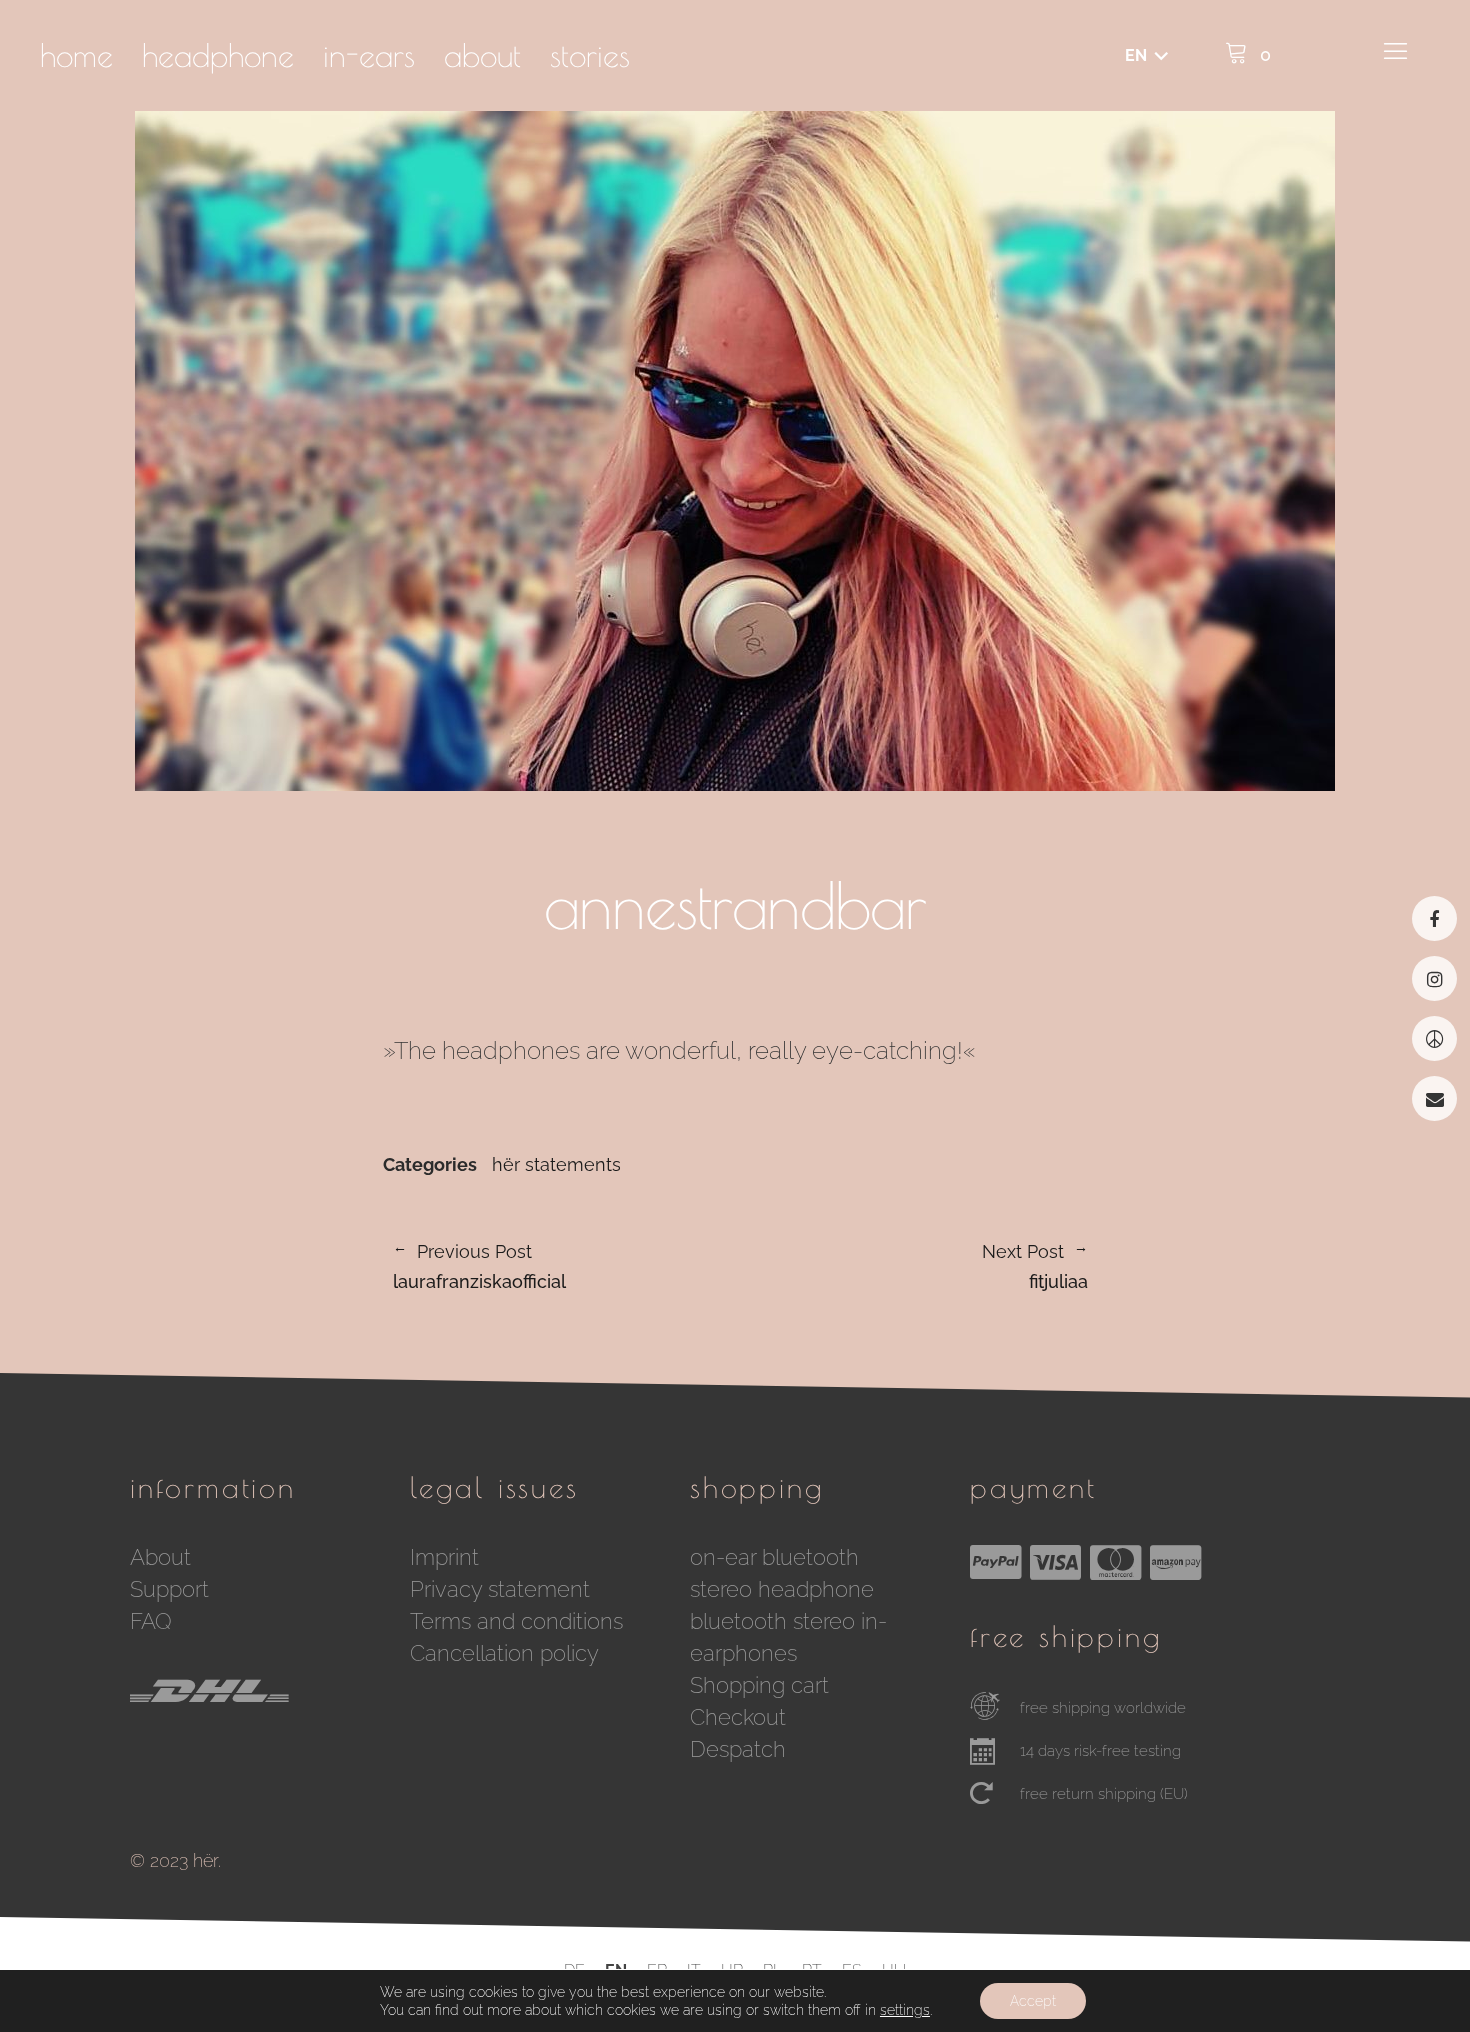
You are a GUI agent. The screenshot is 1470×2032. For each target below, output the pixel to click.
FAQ (151, 1621)
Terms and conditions (516, 1621)
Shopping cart (759, 1685)
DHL (280, 1708)
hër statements (556, 1165)
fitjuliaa (911, 1267)
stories (590, 55)
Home (76, 55)
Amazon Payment (1176, 1562)
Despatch (738, 1749)
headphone (218, 55)
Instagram (1434, 978)
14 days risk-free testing (1100, 1751)
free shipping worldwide (1103, 1708)
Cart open (1245, 50)
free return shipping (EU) (1104, 1794)
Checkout (738, 1717)
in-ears (369, 55)
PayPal (996, 1562)
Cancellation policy (504, 1653)
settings (905, 2010)
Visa (1056, 1562)
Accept (1033, 2001)
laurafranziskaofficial (479, 1267)
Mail (1434, 1098)
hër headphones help (1434, 1038)
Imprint (444, 1557)
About (482, 55)
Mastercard (1116, 1562)
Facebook (1434, 918)
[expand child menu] (1142, 57)
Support (169, 1589)
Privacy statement (500, 1589)
